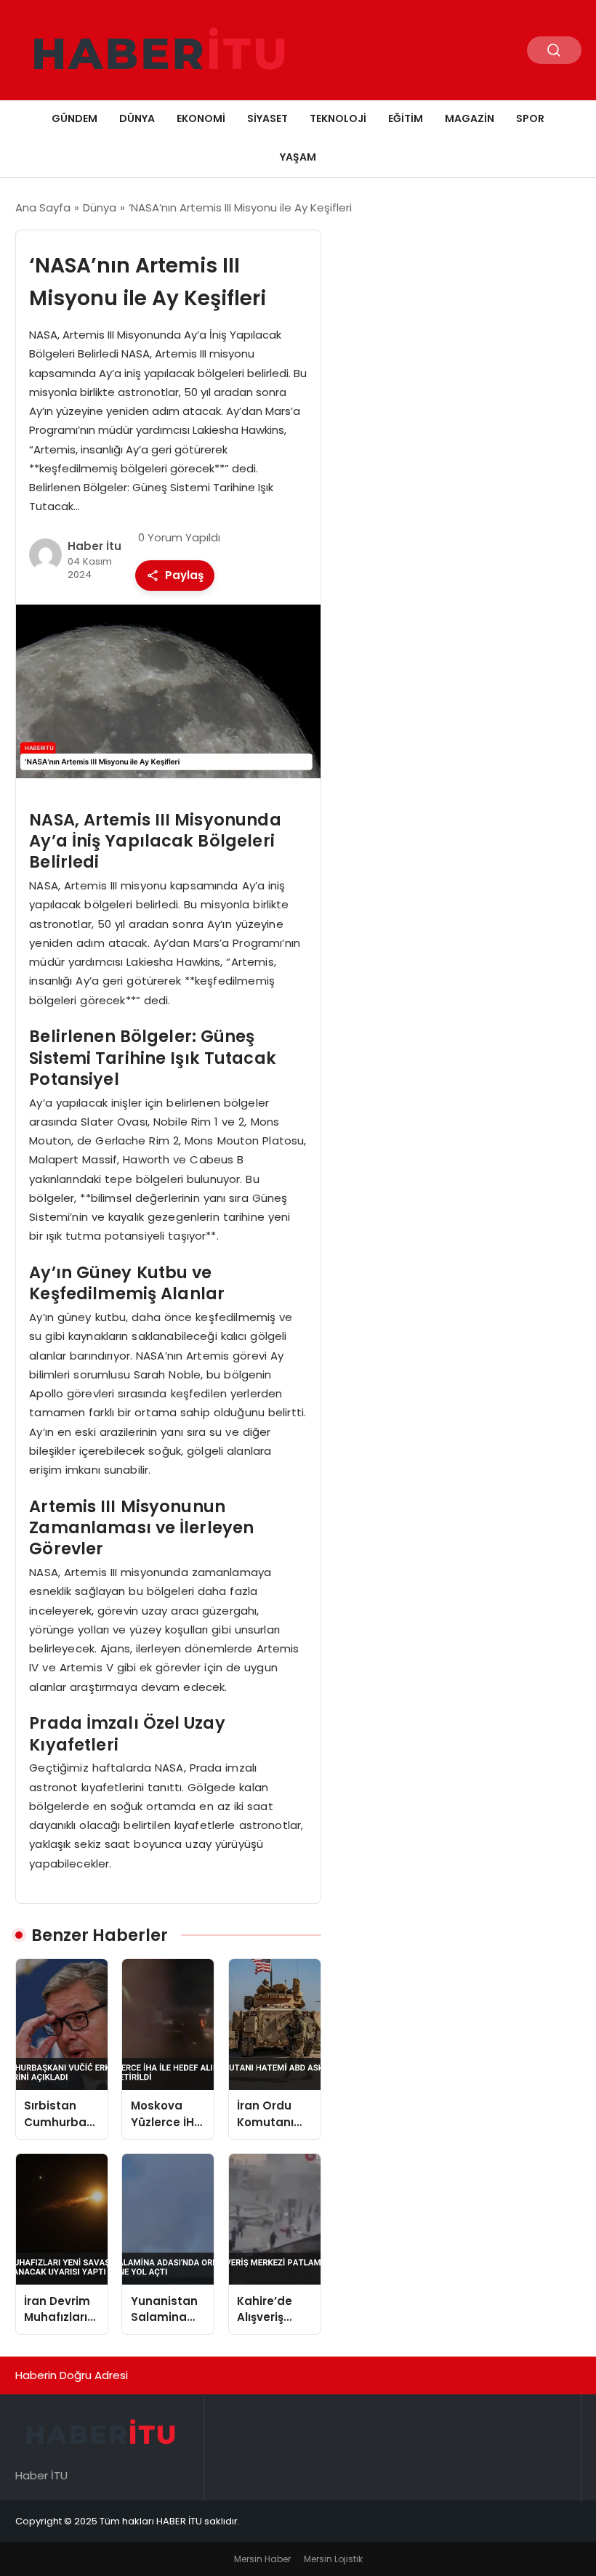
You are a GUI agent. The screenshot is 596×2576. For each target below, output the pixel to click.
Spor (530, 118)
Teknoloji (338, 118)
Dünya (137, 118)
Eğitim (406, 118)
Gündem (74, 118)
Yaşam (298, 157)
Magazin (470, 118)
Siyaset (267, 118)
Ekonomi (201, 118)
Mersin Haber (262, 2559)
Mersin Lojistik (333, 2559)
